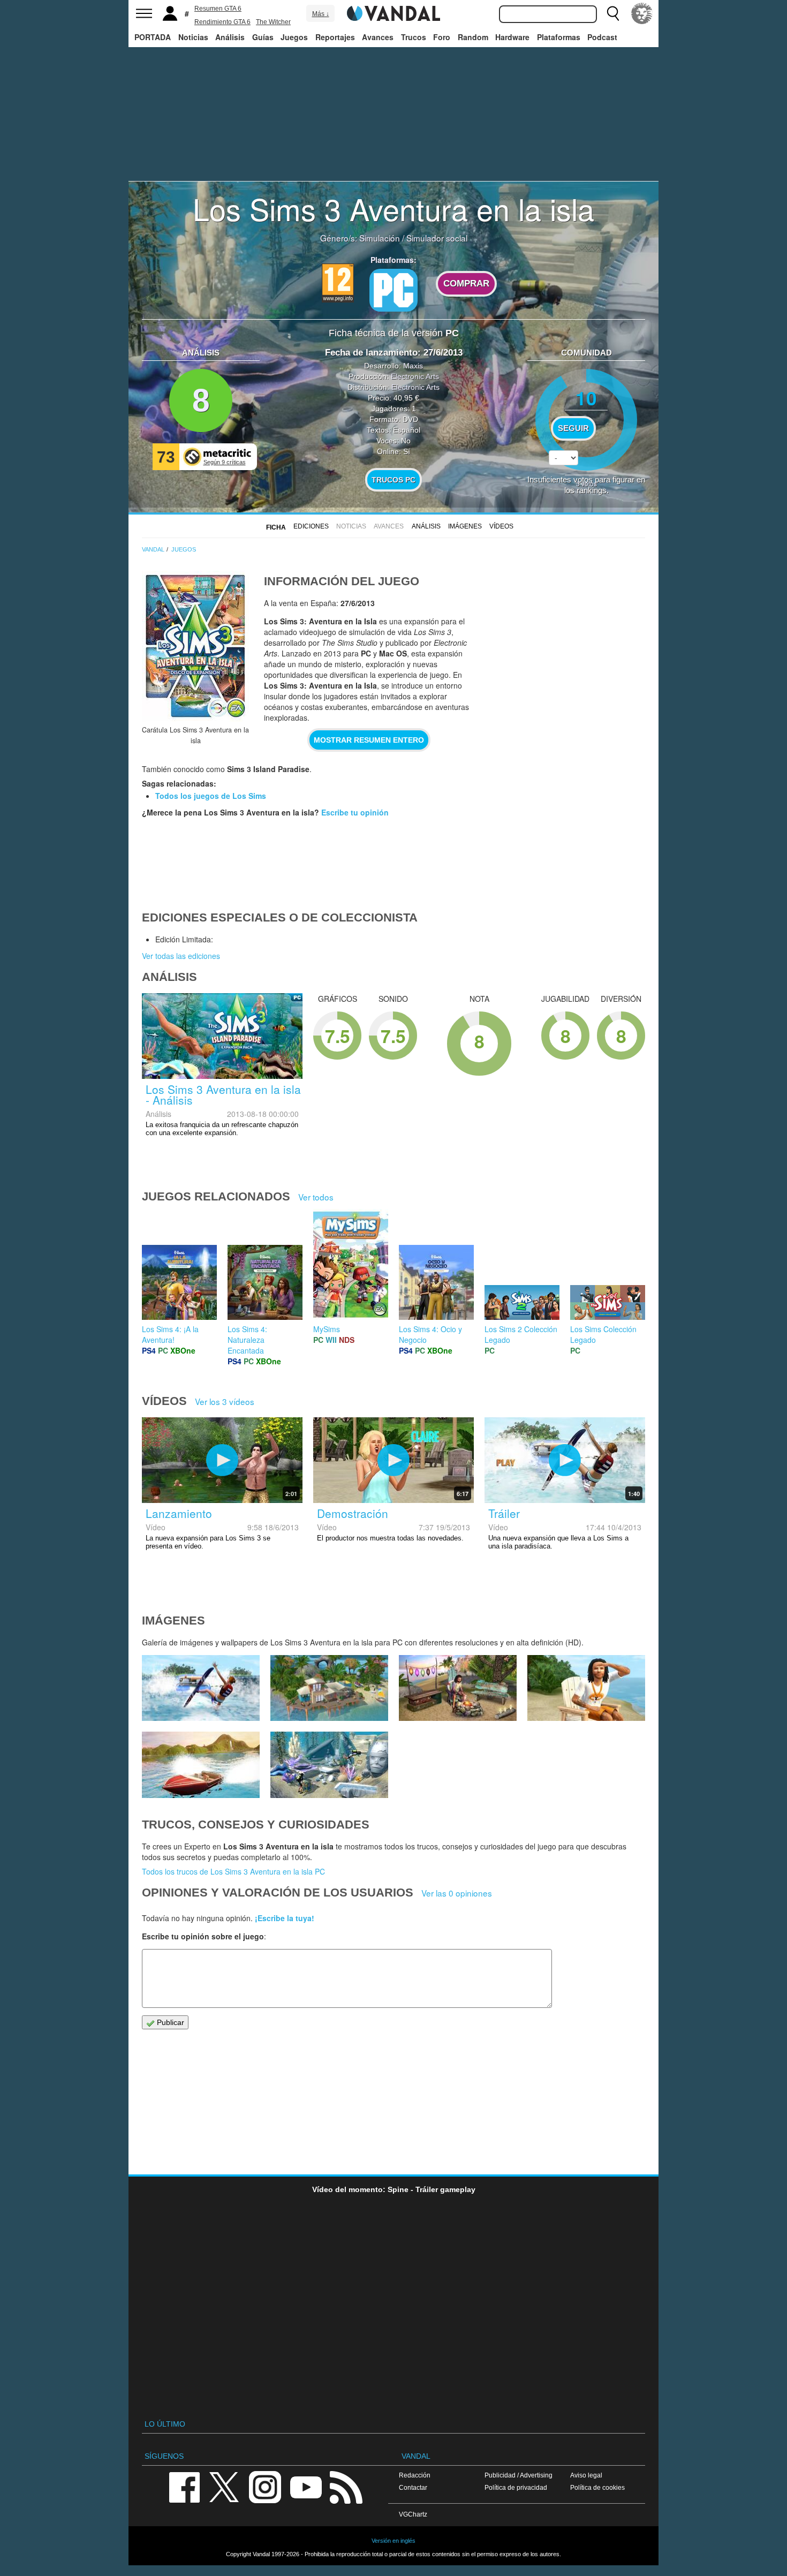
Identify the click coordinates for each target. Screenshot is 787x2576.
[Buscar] (613, 13)
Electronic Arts (415, 376)
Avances (378, 37)
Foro (442, 37)
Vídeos (501, 526)
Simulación (380, 238)
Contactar (413, 2487)
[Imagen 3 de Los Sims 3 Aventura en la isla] (201, 1765)
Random (473, 37)
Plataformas (559, 37)
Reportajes (335, 37)
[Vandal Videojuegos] (393, 12)
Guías (263, 37)
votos (587, 483)
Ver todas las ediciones (181, 956)
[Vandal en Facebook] (184, 2486)
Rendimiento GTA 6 (222, 22)
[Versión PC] (393, 290)
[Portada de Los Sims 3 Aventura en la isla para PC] (195, 646)
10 (586, 398)
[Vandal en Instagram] (265, 2486)
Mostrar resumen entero (369, 740)
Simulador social (437, 238)
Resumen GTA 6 (218, 9)
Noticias (193, 37)
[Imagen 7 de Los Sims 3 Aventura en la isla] (201, 1688)
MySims (327, 1329)
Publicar (169, 2022)
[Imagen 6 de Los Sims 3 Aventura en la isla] (329, 1688)
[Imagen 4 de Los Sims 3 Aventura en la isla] (586, 1688)
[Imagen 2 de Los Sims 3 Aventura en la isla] (329, 1765)
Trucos (414, 37)
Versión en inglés (393, 2541)
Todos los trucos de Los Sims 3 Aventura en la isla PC (233, 1871)
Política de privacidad (516, 2487)
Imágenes (465, 526)
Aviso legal (586, 2475)
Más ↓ (321, 14)
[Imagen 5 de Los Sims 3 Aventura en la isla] (458, 1688)
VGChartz (413, 2514)
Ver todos (316, 1197)
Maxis (413, 366)
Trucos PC (393, 480)
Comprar (466, 284)
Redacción (415, 2475)
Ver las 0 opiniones (457, 1893)
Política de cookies (597, 2487)
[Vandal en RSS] (346, 2486)
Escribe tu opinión (355, 812)
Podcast (602, 37)
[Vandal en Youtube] (306, 2486)
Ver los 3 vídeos (225, 1401)
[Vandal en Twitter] (224, 2486)
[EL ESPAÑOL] (642, 13)
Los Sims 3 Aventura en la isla (393, 208)
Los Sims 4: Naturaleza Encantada (247, 1340)
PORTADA (153, 37)
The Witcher (273, 22)
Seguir (573, 428)
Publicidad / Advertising (519, 2475)
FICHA (276, 527)
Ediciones (311, 526)
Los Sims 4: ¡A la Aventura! (170, 1334)
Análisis (230, 37)
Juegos (294, 37)
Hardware (512, 37)
